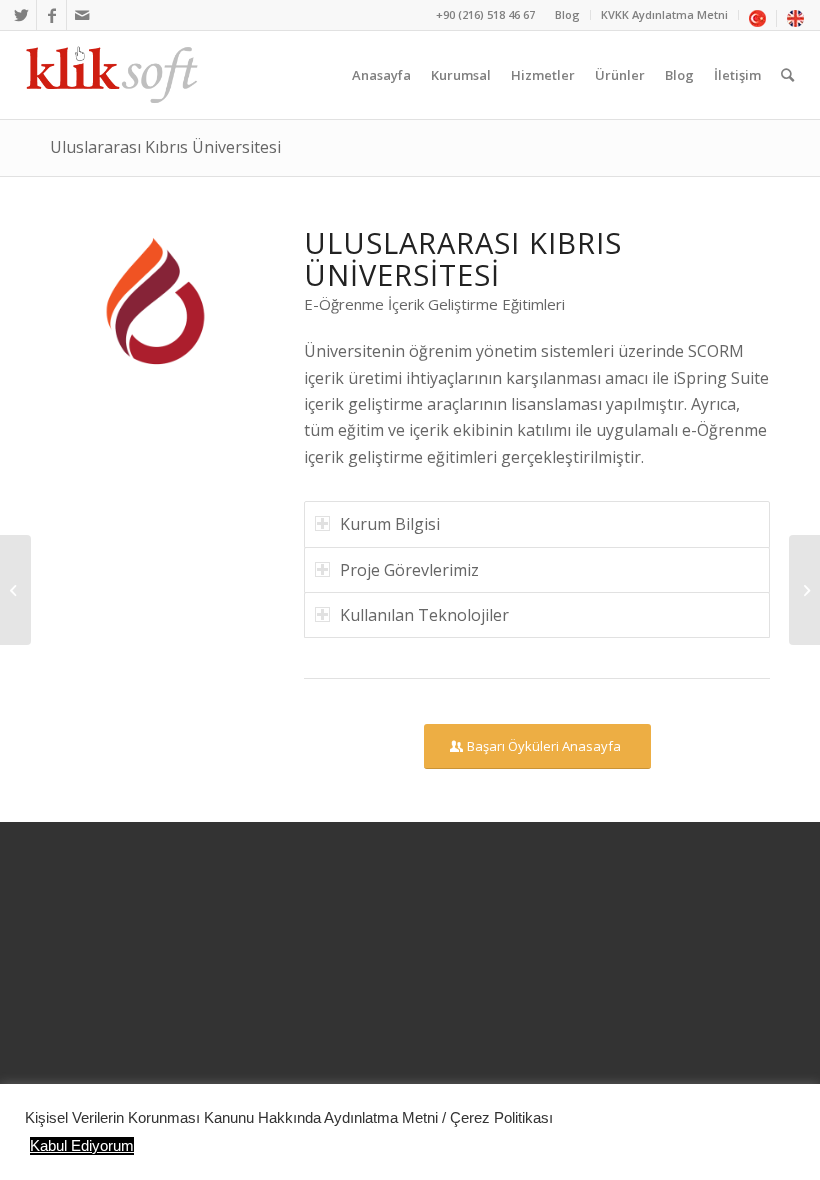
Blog (567, 14)
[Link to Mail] (82, 15)
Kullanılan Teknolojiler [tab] (424, 615)
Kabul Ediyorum (82, 1146)
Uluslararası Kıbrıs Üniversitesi (165, 147)
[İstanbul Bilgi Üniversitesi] (15, 590)
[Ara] (787, 75)
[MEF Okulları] (804, 590)
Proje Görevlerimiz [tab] (409, 570)
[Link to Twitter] (21, 15)
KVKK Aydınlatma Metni (664, 14)
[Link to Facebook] (51, 15)
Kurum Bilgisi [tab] (390, 524)
